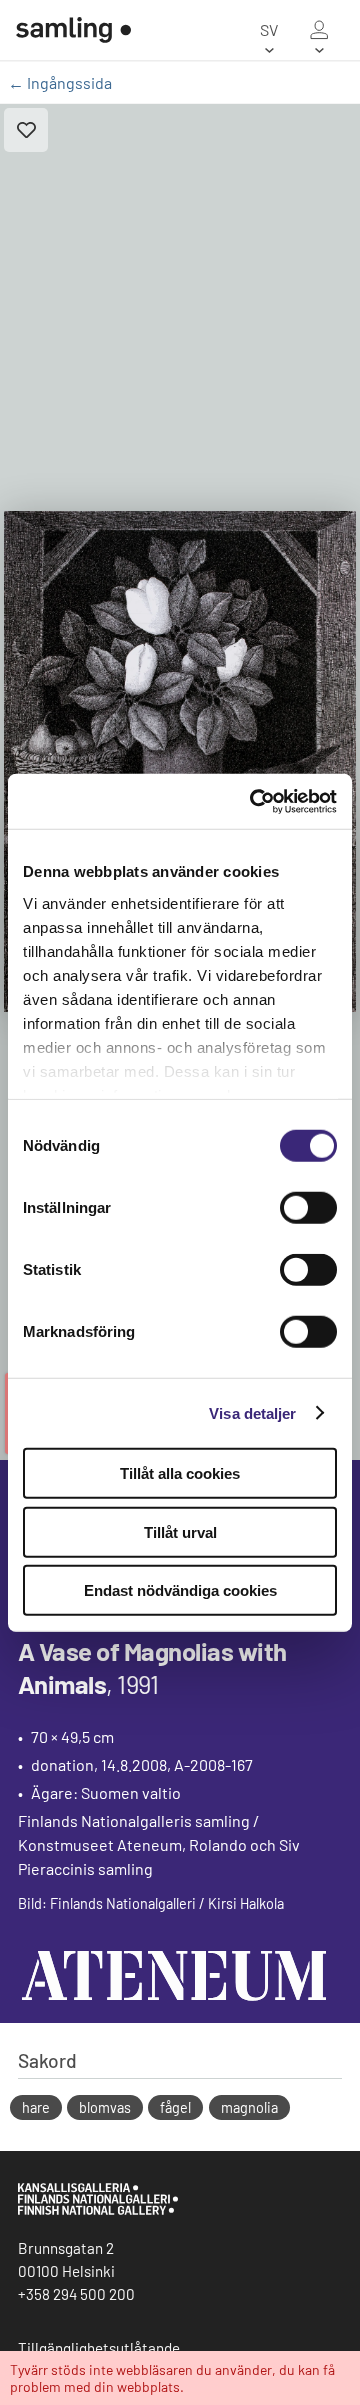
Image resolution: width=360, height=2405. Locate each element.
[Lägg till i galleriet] (26, 130)
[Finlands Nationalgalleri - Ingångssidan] (65, 30)
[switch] (308, 1208)
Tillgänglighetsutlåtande (99, 2348)
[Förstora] (180, 761)
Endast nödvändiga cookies (180, 1590)
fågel (175, 2107)
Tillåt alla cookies (180, 1473)
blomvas (105, 2107)
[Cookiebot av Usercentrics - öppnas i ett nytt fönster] (254, 801)
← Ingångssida (60, 82)
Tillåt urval (180, 1531)
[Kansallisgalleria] (98, 2210)
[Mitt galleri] (319, 30)
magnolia (249, 2107)
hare (36, 2107)
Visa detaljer (252, 1412)
